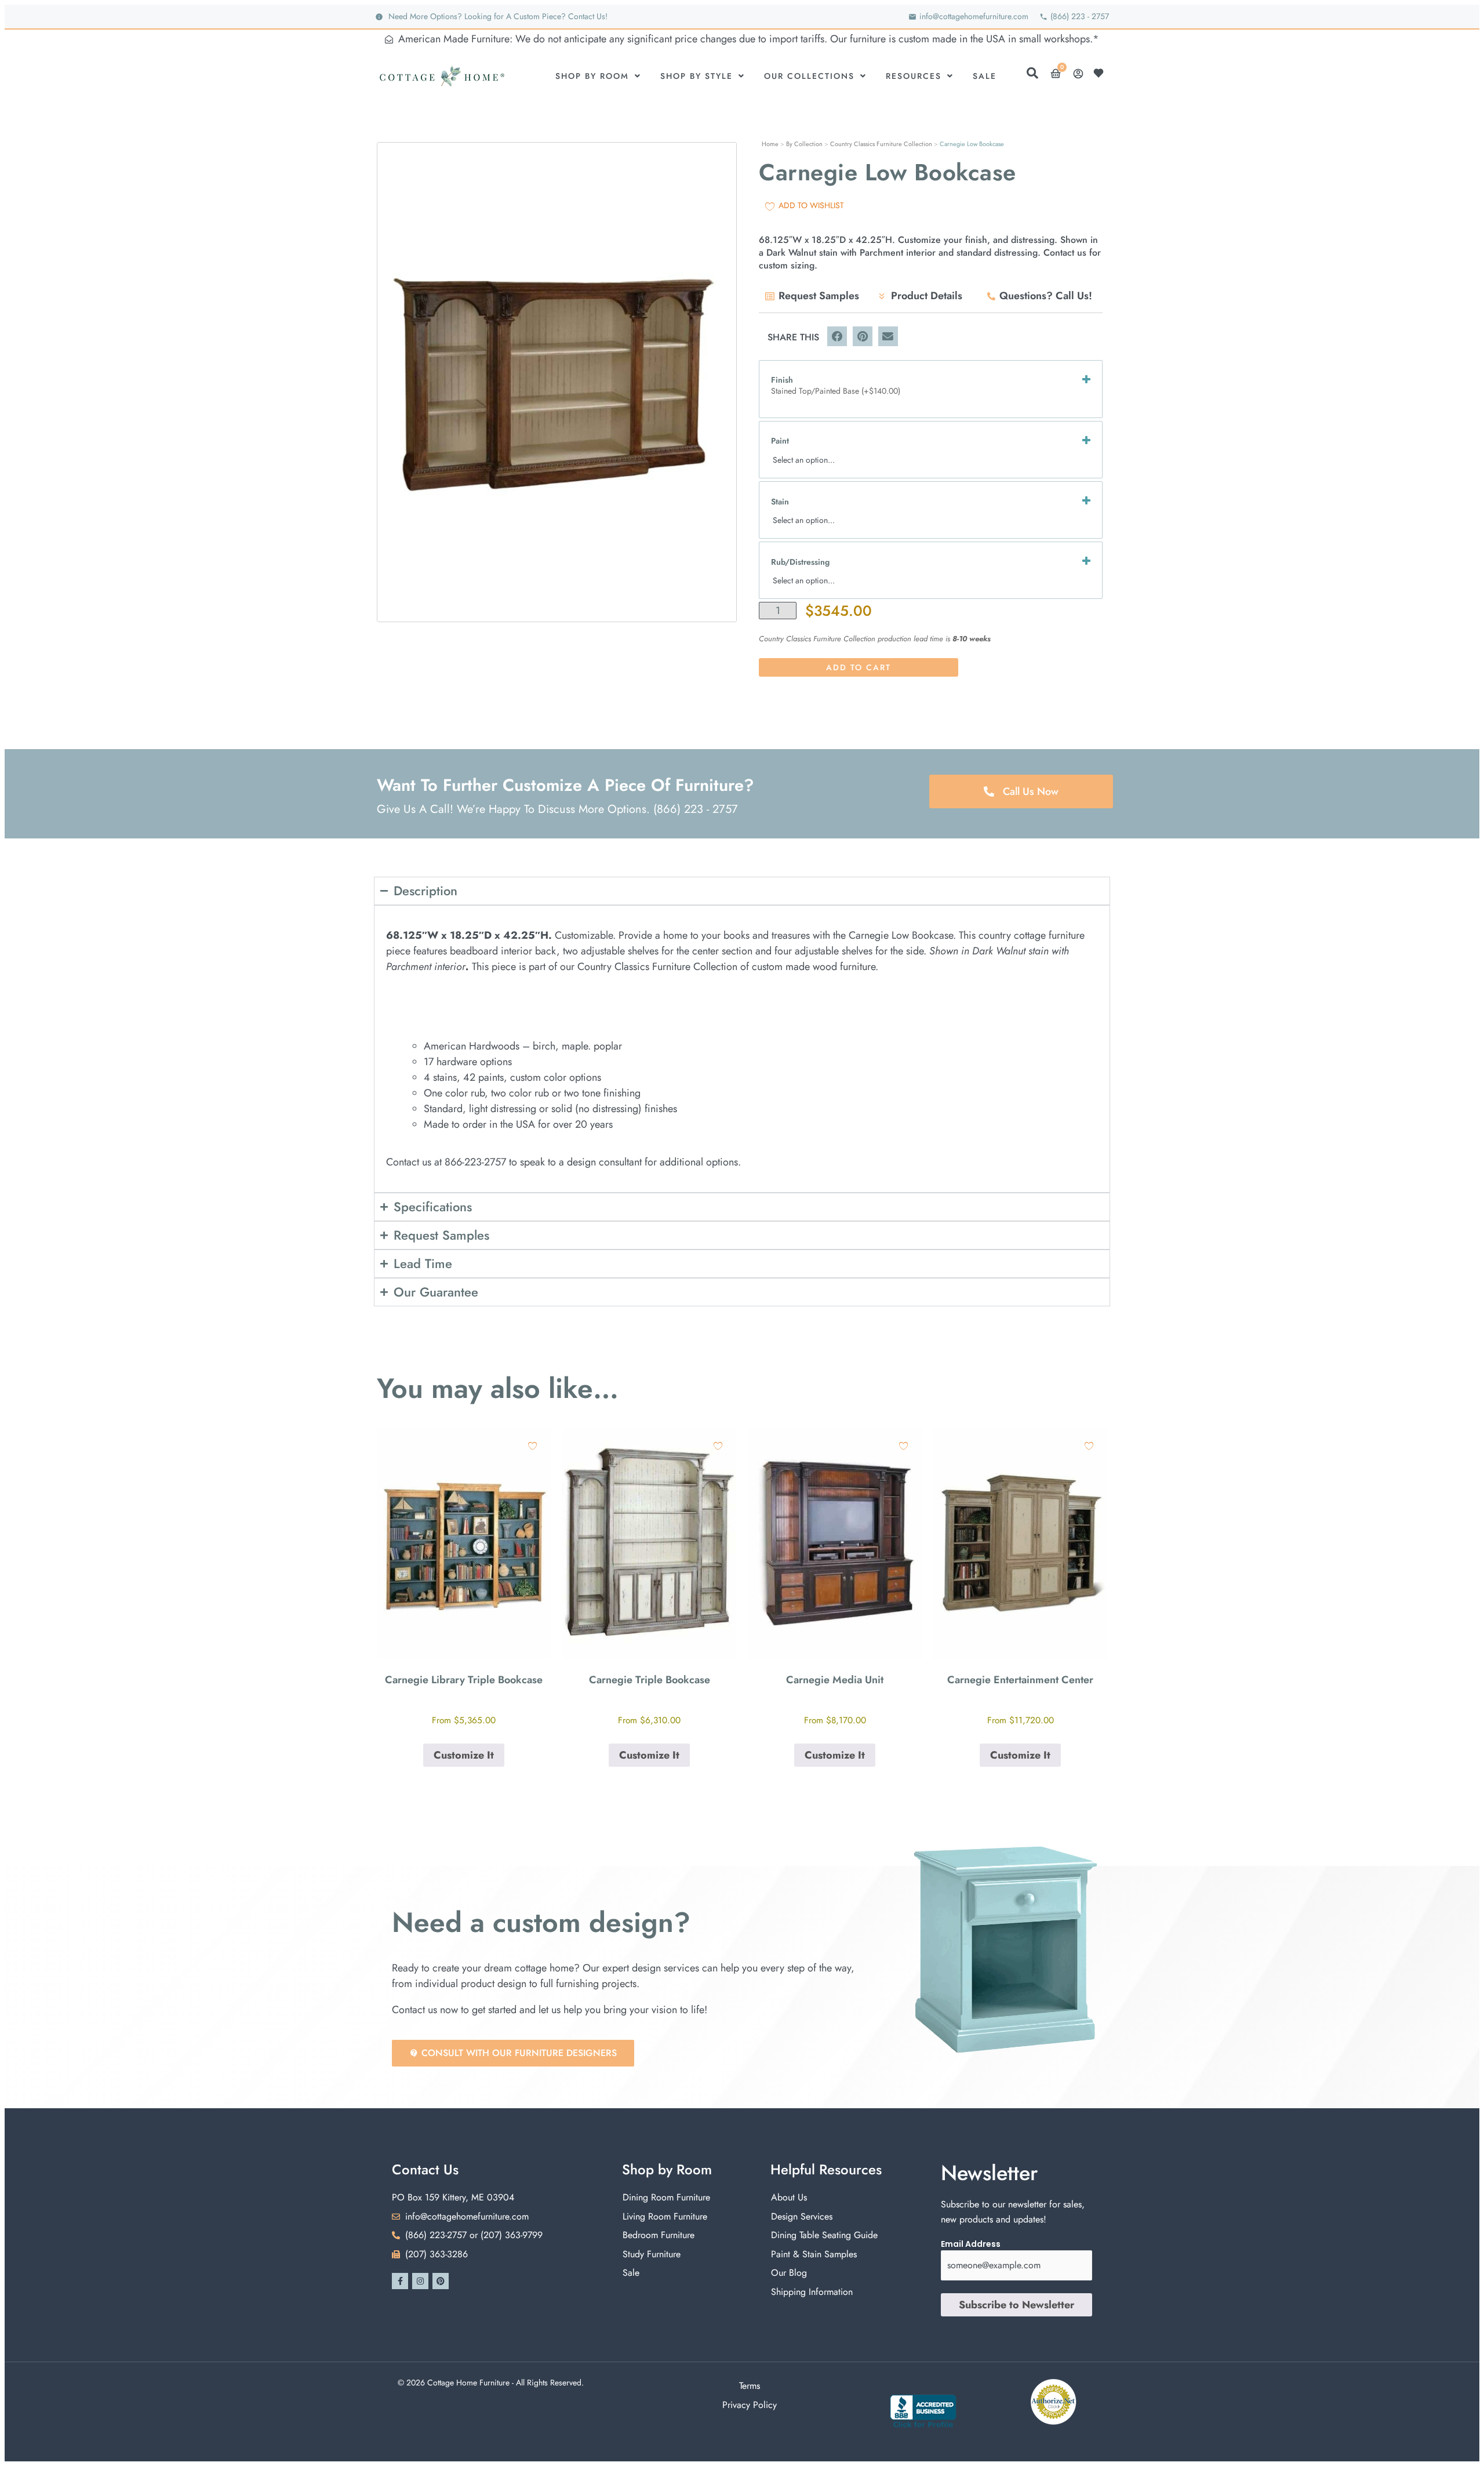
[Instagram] (420, 2281)
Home (770, 144)
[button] (837, 336)
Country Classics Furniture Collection (881, 144)
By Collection (804, 144)
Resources (914, 76)
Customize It (464, 1755)
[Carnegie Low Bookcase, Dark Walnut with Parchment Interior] (557, 382)
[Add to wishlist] (532, 1446)
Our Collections (809, 76)
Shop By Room (592, 76)
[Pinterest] (441, 2281)
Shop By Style (696, 76)
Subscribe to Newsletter (1016, 2305)
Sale (985, 76)
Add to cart (859, 667)
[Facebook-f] (400, 2281)
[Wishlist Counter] (1101, 73)
